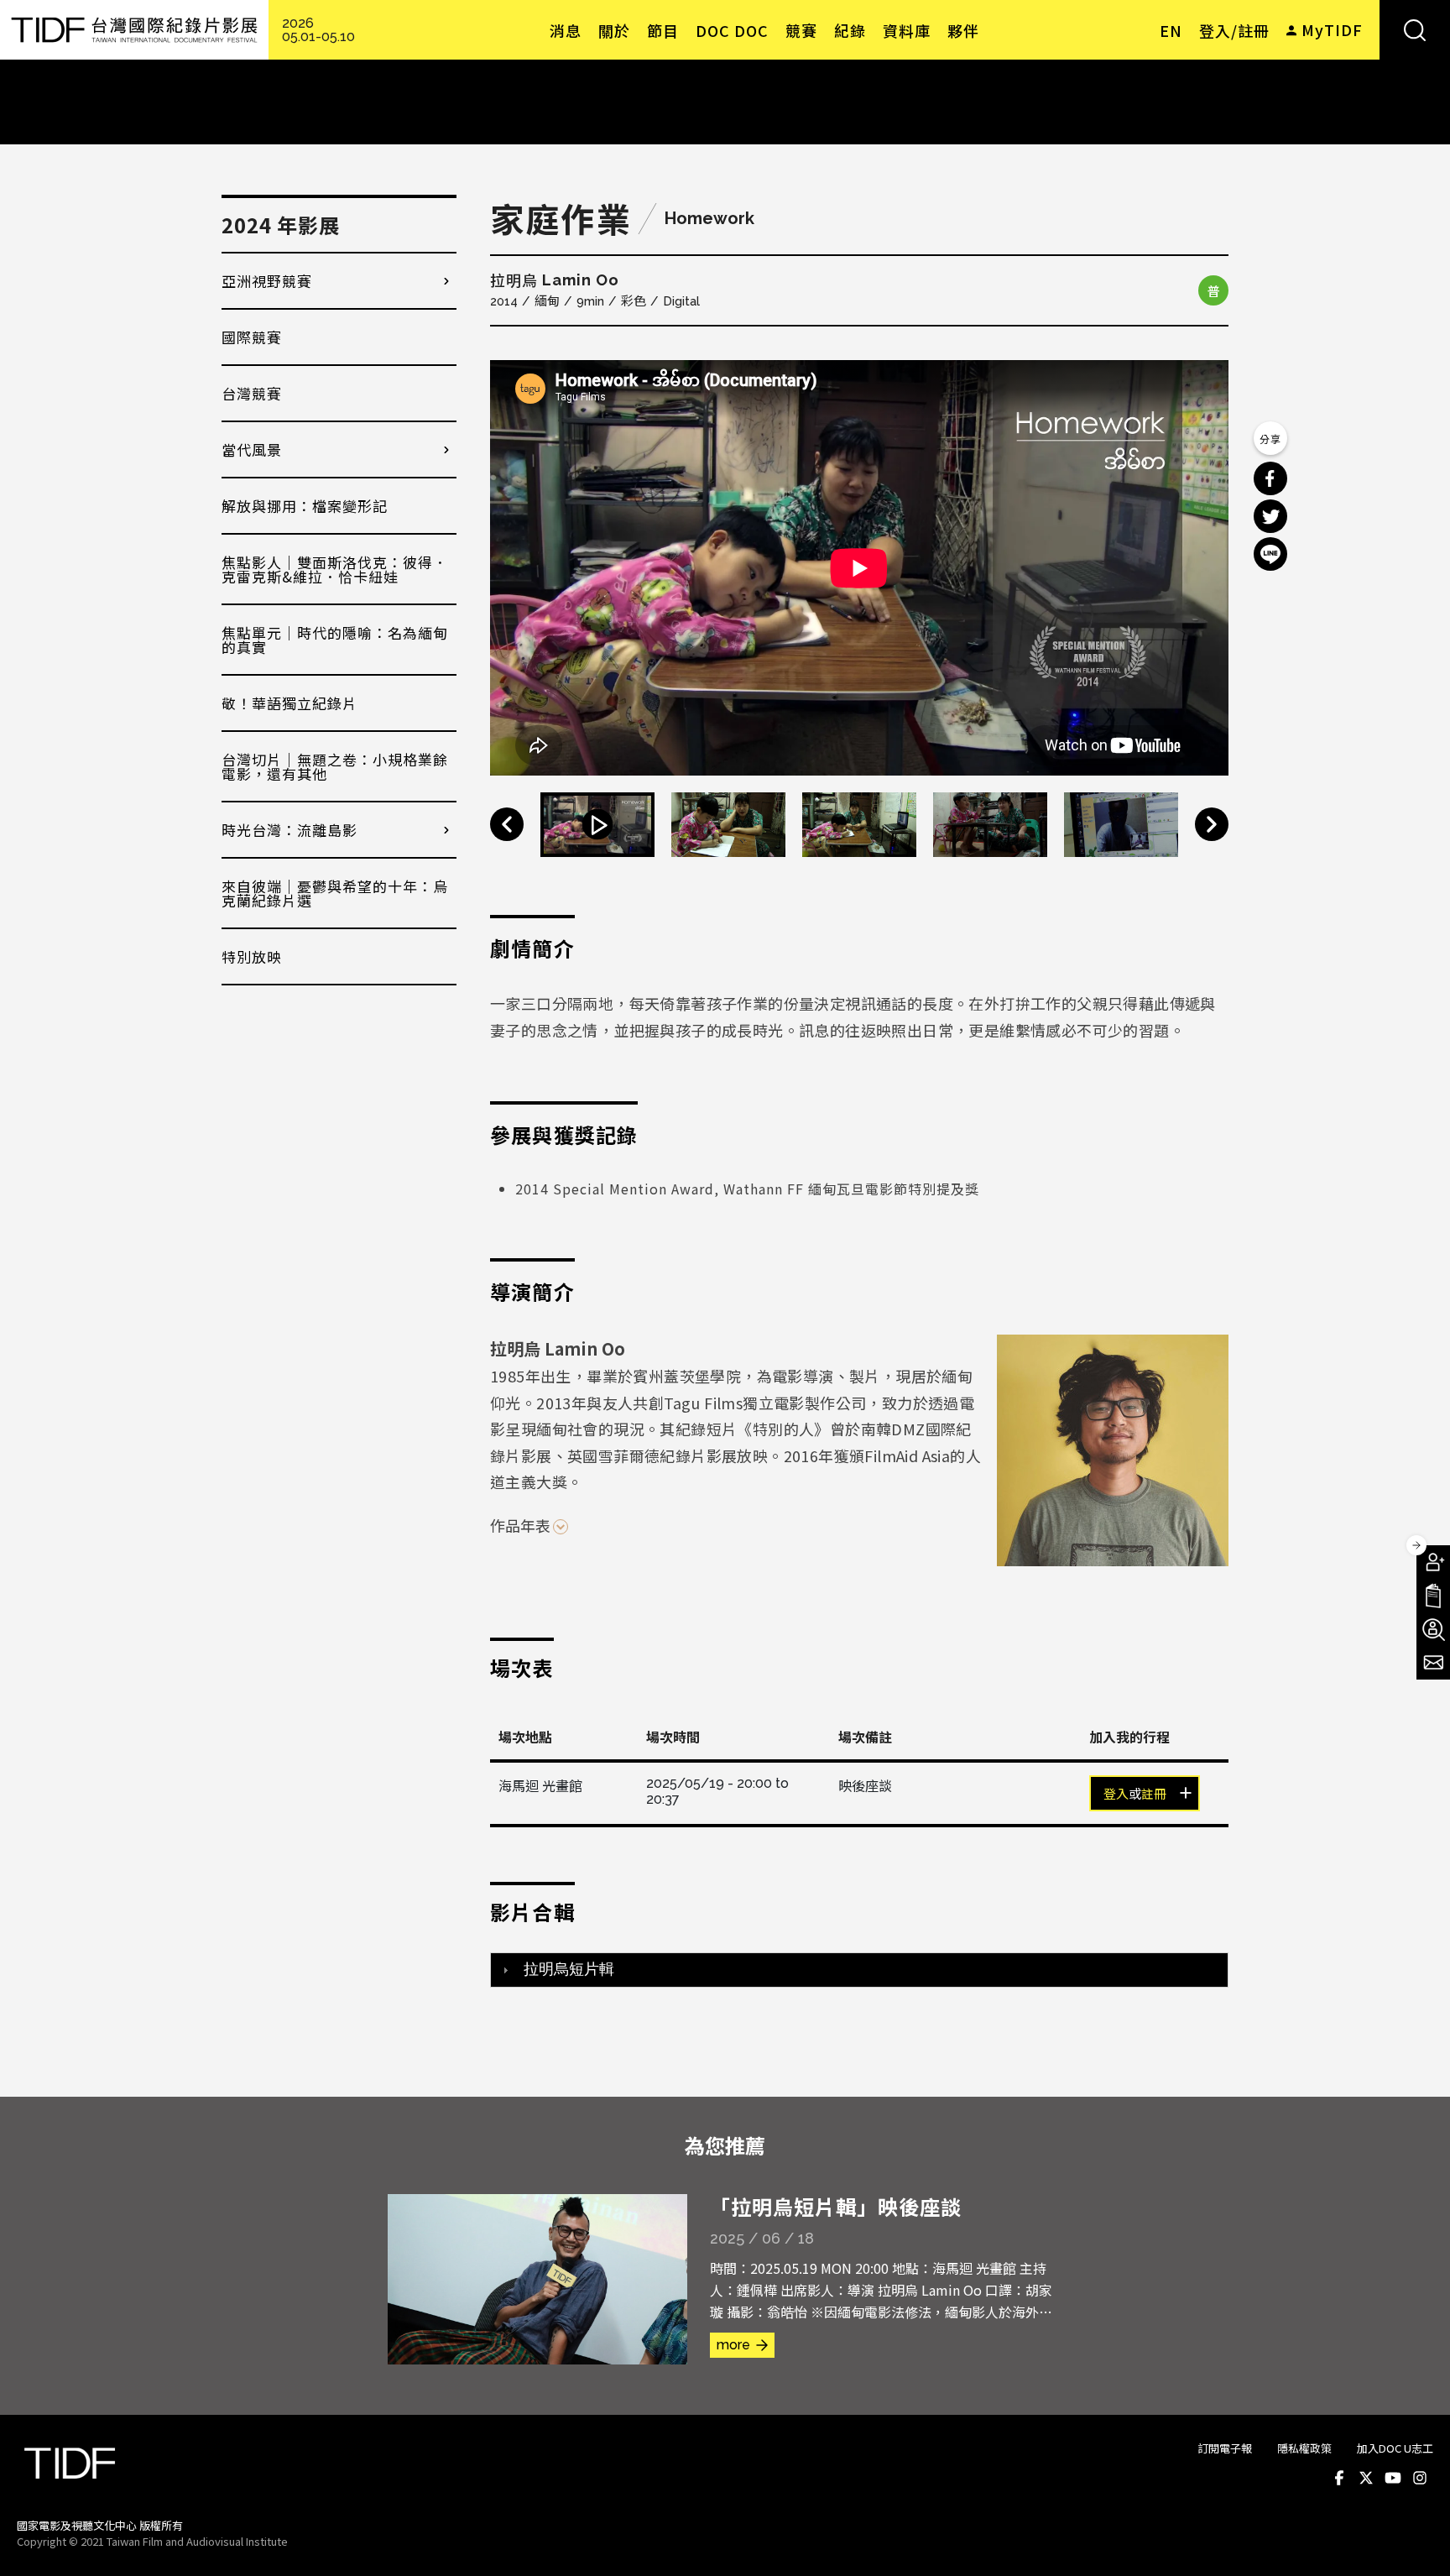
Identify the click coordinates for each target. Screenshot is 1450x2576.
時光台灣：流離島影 (289, 830)
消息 (566, 30)
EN (1171, 30)
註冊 (1154, 1795)
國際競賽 (252, 337)
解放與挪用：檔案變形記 (305, 506)
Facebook (1339, 2479)
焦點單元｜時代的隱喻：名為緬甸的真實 (335, 640)
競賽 (801, 30)
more (733, 2345)
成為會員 (1433, 1562)
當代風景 (252, 449)
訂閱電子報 (1225, 2448)
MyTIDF (1332, 29)
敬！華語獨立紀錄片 (289, 703)
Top (1417, 2541)
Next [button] (1212, 824)
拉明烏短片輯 (569, 1969)
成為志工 (1433, 1629)
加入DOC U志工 (1395, 2448)
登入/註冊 (1234, 30)
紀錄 (850, 30)
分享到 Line (1270, 554)
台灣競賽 (252, 393)
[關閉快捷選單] (1416, 1545)
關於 (614, 30)
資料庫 (907, 30)
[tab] (859, 1970)
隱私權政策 (1304, 2448)
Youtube (1393, 2479)
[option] (859, 568)
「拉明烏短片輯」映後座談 (836, 2206)
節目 (663, 30)
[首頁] (134, 30)
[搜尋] (1415, 30)
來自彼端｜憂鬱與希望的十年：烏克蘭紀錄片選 (335, 893)
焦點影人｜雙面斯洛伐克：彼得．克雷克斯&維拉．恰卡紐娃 (335, 569)
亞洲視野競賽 (267, 281)
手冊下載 (1433, 1596)
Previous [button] (507, 824)
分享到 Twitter (1270, 516)
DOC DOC (732, 30)
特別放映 (252, 956)
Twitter (1366, 2479)
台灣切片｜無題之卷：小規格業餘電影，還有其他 (335, 766)
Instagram (1420, 2479)
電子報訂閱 (1433, 1663)
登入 (1116, 1795)
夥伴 (963, 30)
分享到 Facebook (1270, 478)
